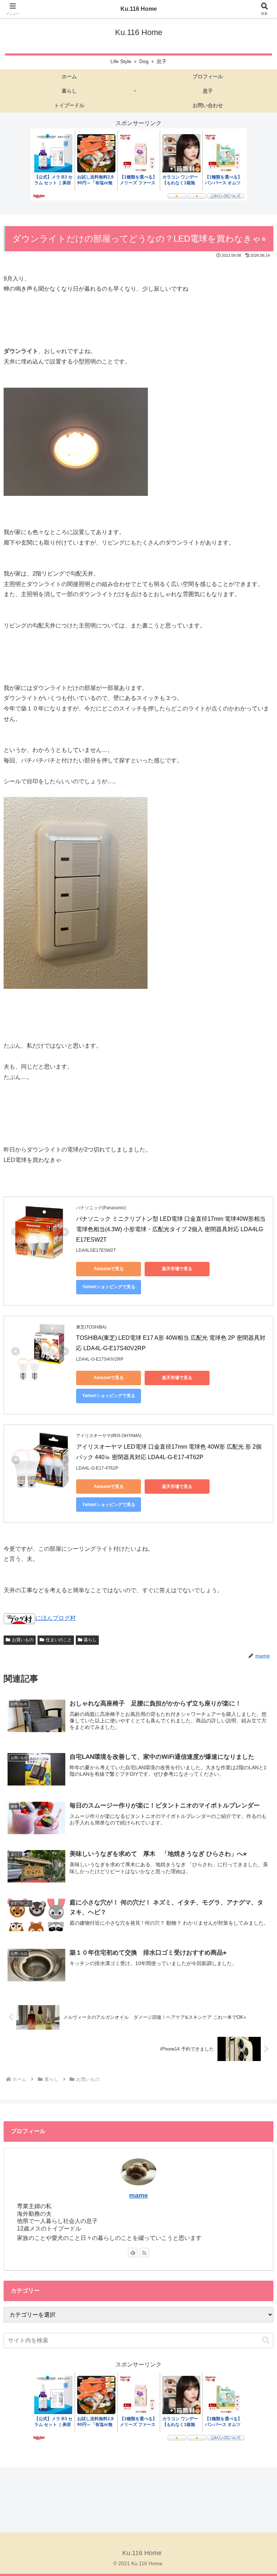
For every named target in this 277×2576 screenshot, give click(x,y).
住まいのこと (59, 1640)
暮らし (90, 1640)
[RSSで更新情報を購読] (144, 2253)
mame (138, 2196)
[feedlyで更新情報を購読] (133, 2253)
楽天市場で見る (177, 1269)
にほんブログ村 (56, 1618)
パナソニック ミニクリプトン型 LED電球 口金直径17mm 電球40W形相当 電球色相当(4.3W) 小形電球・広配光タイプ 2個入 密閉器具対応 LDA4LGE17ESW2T (172, 1229)
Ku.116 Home (139, 9)
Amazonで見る (109, 1269)
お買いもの (23, 1640)
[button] (266, 2340)
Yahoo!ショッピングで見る (109, 1287)
